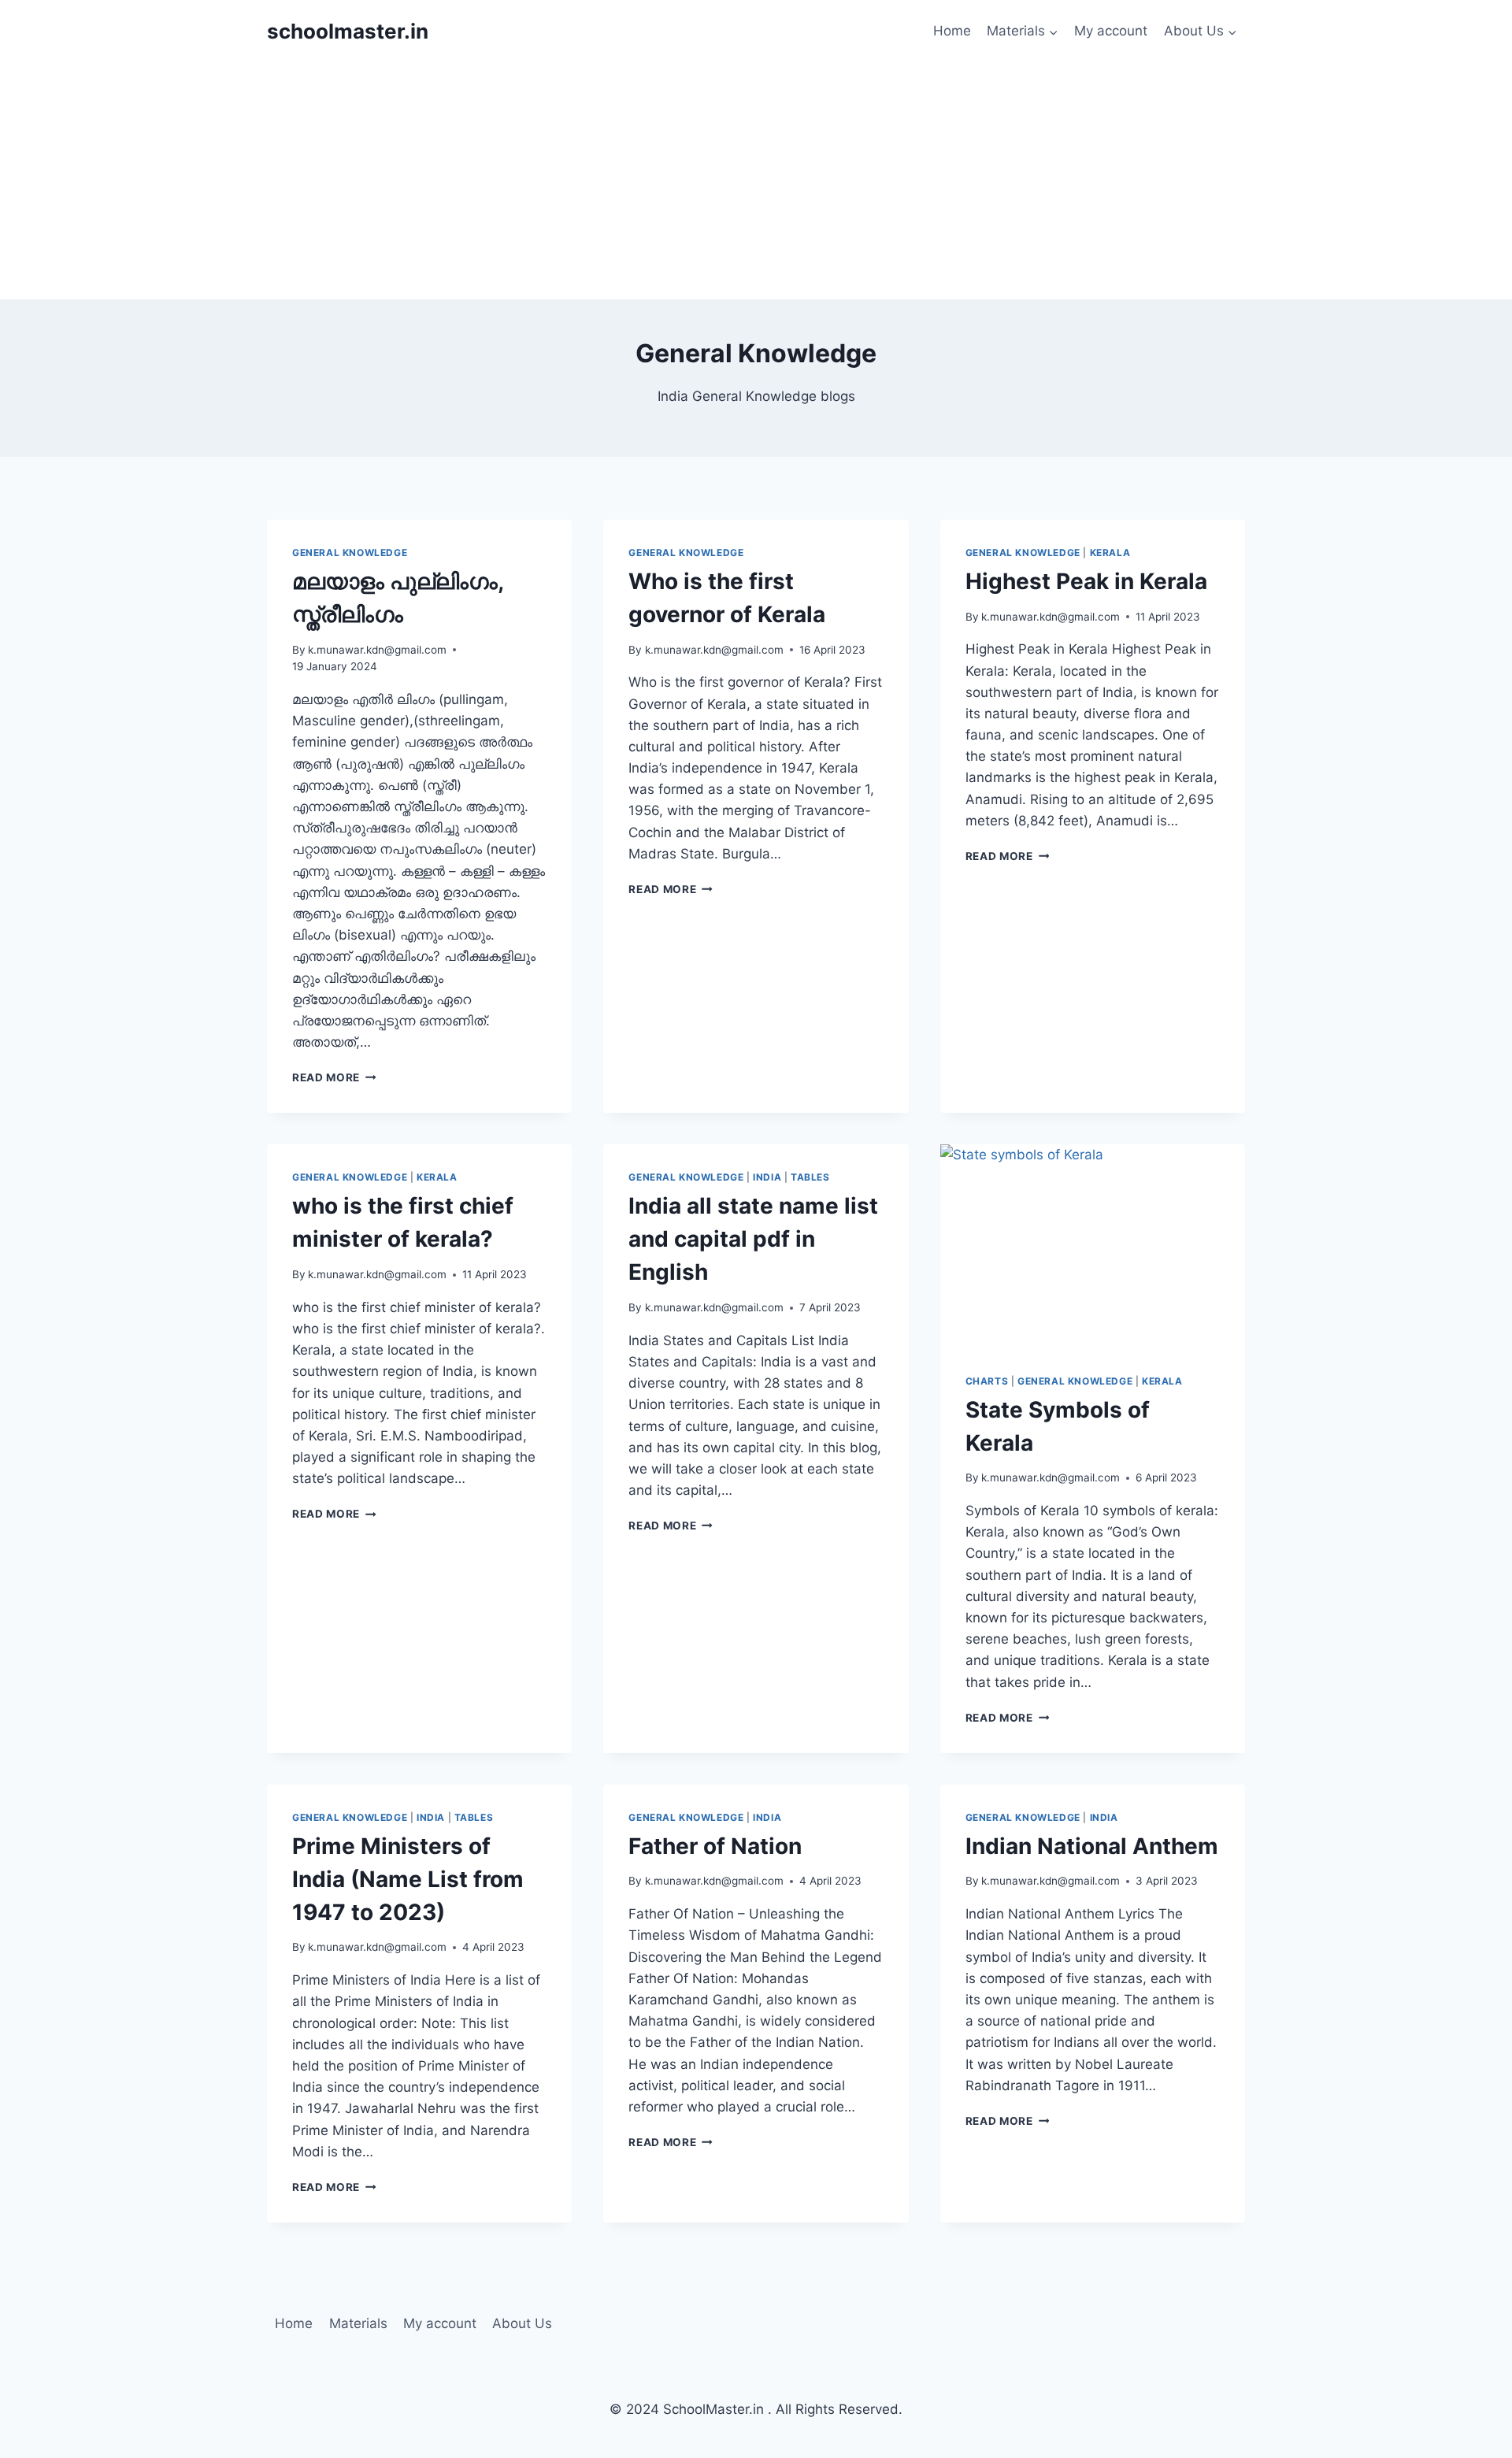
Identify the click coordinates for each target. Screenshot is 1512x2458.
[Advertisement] (756, 181)
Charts (987, 1381)
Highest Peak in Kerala (1086, 581)
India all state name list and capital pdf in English (753, 1239)
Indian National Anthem (1092, 1846)
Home (952, 31)
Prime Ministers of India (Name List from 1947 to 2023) (408, 1879)
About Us (522, 2323)
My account (1111, 31)
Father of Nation (715, 1846)
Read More (334, 1077)
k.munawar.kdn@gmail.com (377, 650)
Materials (358, 2323)
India (767, 1177)
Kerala (1110, 552)
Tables (810, 1177)
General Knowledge (350, 552)
